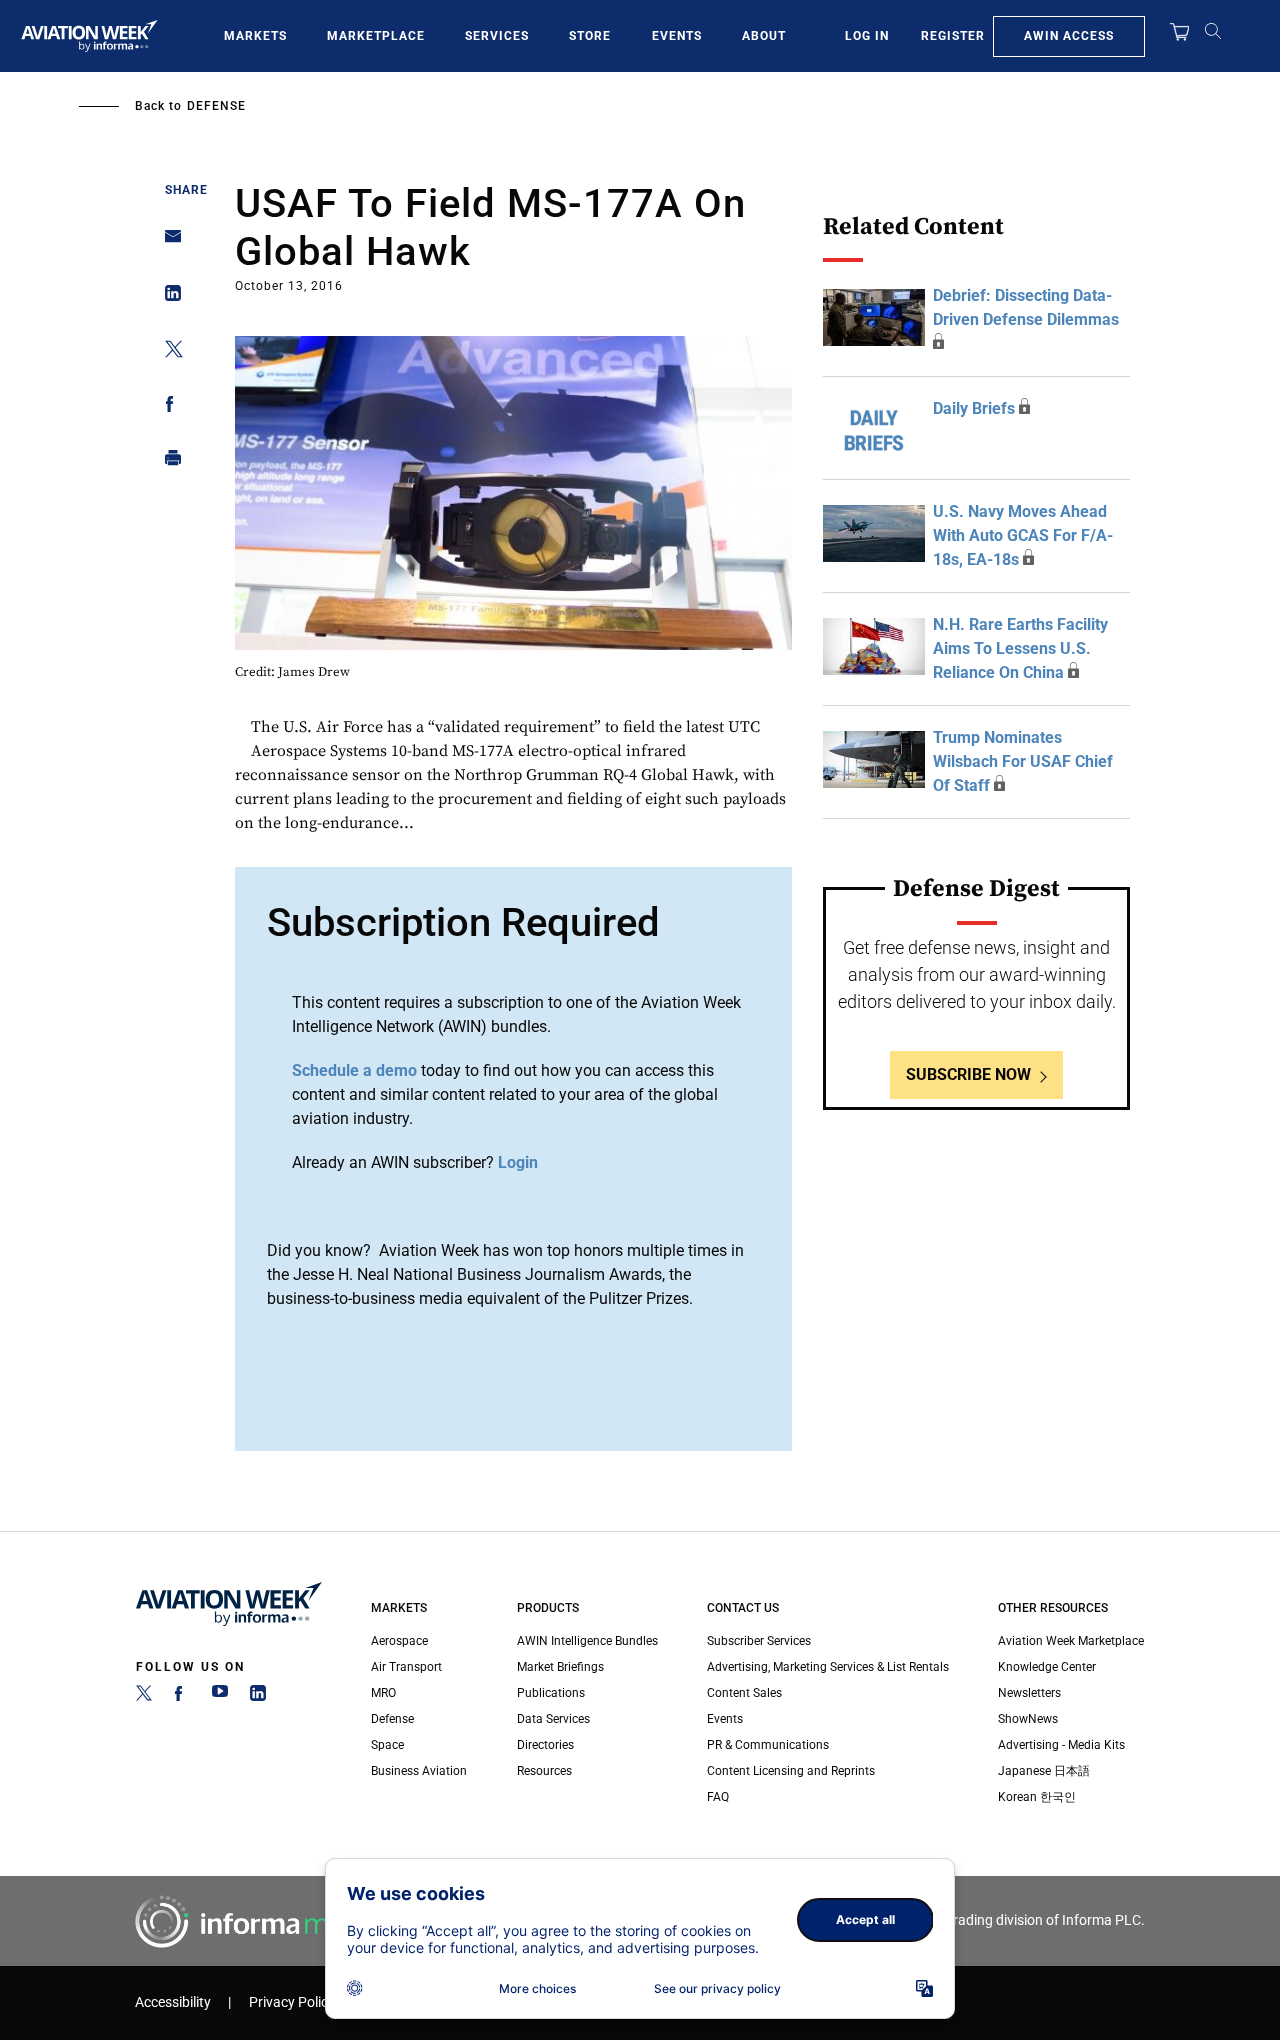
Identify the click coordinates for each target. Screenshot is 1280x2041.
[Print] (167, 462)
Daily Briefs (974, 408)
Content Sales (744, 1693)
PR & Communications (768, 1745)
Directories (545, 1745)
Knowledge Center (1047, 1667)
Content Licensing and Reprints (791, 1771)
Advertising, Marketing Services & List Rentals (828, 1667)
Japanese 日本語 (1044, 1771)
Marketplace (376, 36)
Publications (551, 1693)
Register (953, 36)
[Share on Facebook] (167, 407)
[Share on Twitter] (167, 352)
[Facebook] (182, 1697)
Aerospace (399, 1641)
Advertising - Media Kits (1061, 1745)
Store (590, 36)
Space (387, 1745)
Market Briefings (560, 1667)
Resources (544, 1771)
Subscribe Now (968, 1074)
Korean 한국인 (1037, 1797)
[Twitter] (144, 1697)
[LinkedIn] (258, 1697)
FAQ (718, 1797)
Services (497, 36)
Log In (867, 36)
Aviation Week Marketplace (1071, 1641)
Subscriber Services (759, 1641)
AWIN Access (1069, 36)
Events (677, 36)
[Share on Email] (167, 242)
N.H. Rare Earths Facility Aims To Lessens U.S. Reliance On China (1020, 648)
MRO (383, 1693)
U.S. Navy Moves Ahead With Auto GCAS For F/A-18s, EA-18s (1023, 535)
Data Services (553, 1719)
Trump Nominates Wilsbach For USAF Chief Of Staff (1023, 761)
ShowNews (1028, 1719)
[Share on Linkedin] (167, 297)
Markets (255, 36)
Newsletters (1029, 1693)
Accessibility (173, 2002)
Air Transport (406, 1667)
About (764, 36)
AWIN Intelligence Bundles (587, 1641)
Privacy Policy (292, 2002)
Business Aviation (419, 1771)
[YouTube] (220, 1697)
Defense (216, 106)
